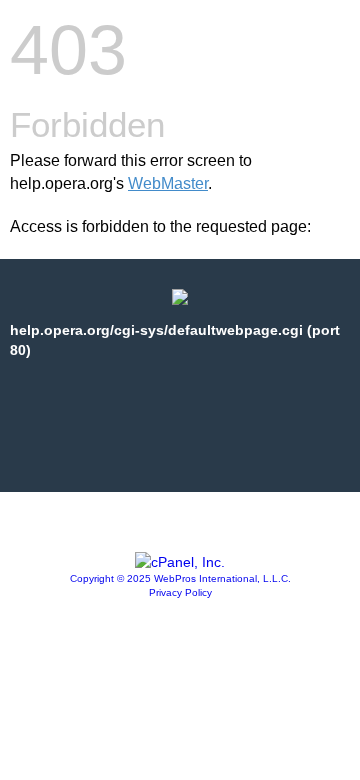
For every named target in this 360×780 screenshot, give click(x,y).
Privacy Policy (180, 592)
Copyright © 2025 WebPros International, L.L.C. (180, 578)
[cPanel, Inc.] (180, 562)
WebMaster (168, 183)
